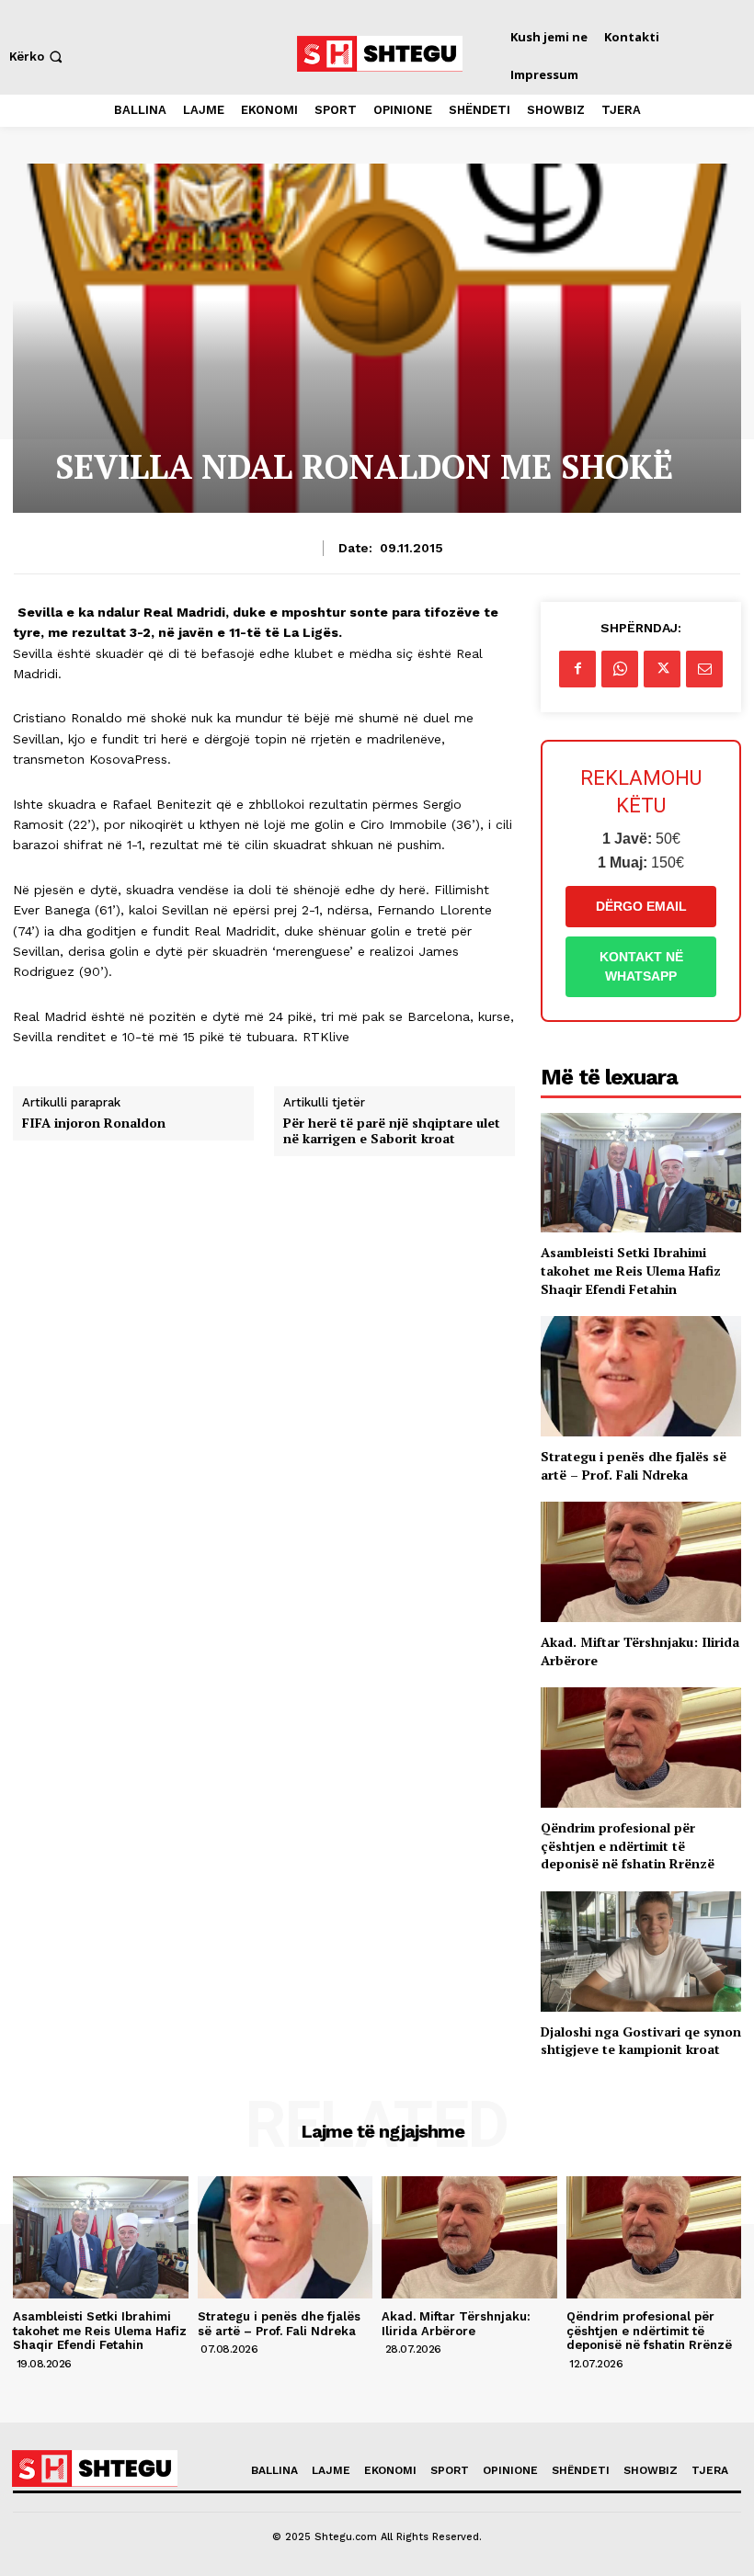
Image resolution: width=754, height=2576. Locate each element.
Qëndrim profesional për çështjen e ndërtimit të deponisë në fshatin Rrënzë (628, 1845)
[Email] (704, 669)
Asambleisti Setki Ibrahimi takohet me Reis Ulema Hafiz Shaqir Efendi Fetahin (631, 1270)
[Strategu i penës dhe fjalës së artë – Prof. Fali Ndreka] (641, 1376)
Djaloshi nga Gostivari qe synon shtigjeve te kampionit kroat (641, 2041)
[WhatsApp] (620, 669)
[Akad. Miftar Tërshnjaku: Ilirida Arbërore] (641, 1562)
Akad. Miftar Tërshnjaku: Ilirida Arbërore (456, 2324)
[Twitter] (662, 669)
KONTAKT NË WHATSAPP (641, 966)
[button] (38, 57)
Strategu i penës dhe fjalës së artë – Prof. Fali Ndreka (634, 1465)
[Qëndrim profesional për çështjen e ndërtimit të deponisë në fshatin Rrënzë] (641, 1748)
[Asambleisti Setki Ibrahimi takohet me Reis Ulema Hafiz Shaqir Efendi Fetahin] (641, 1173)
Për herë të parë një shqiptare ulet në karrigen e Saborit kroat (392, 1131)
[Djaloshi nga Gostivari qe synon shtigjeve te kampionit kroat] (641, 1952)
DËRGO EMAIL (641, 906)
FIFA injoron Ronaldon (94, 1123)
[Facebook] (577, 669)
